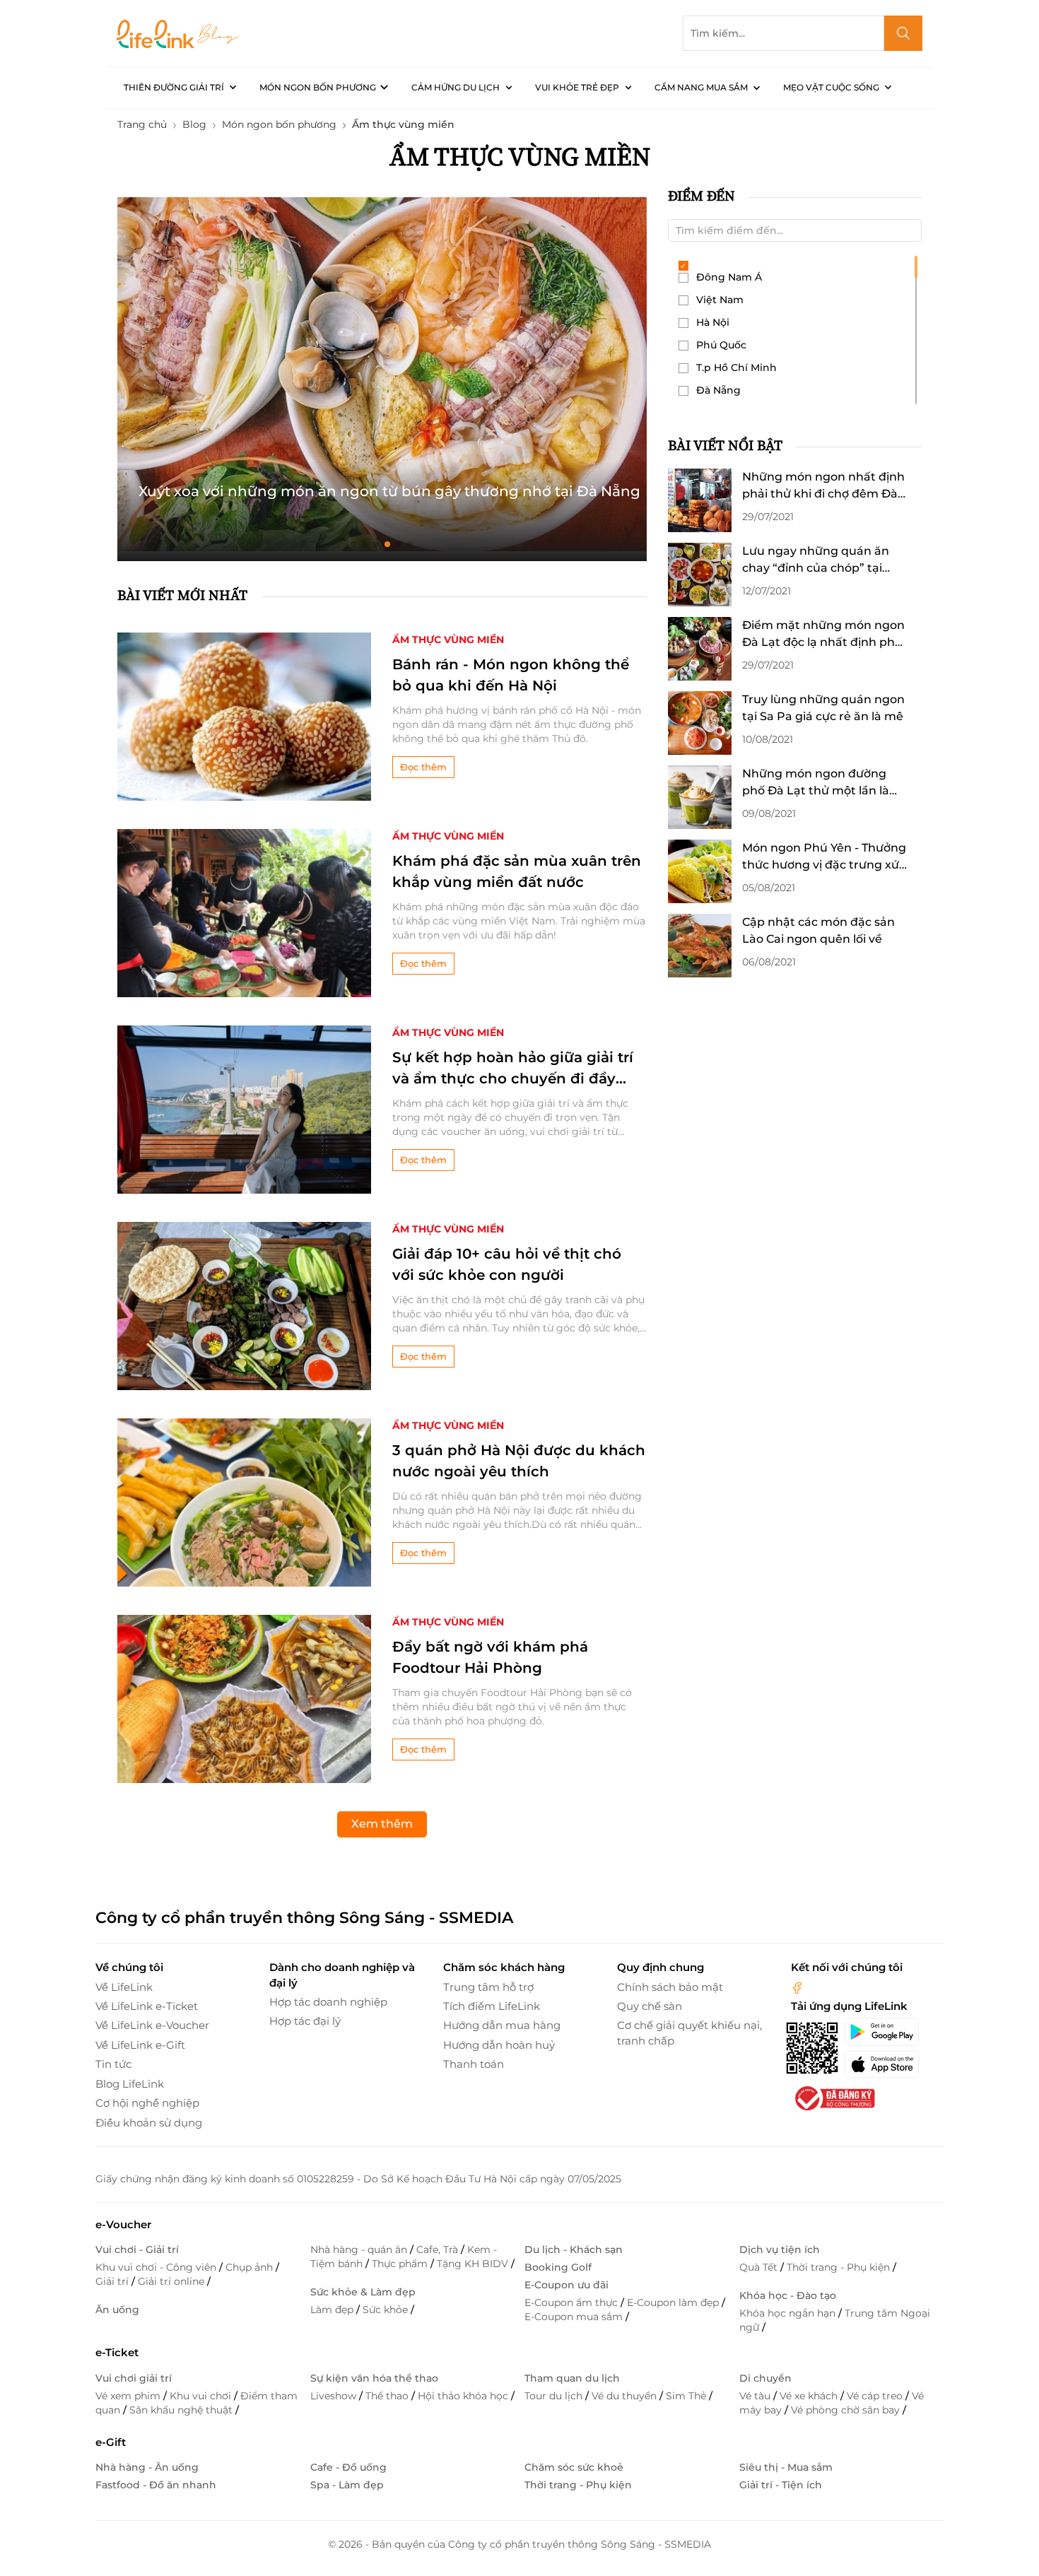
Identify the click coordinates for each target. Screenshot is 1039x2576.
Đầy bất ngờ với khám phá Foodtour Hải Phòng (490, 1657)
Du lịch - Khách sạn (574, 2249)
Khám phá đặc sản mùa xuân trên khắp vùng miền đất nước (517, 871)
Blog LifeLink (130, 2084)
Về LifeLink (124, 1987)
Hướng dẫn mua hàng (502, 2025)
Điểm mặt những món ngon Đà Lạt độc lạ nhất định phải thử (823, 635)
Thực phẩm (401, 2264)
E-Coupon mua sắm (575, 2317)
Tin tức (113, 2064)
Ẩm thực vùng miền (448, 640)
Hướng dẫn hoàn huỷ (499, 2045)
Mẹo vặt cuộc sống (831, 87)
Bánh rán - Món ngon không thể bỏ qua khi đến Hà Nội (511, 675)
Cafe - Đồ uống (348, 2467)
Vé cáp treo (876, 2396)
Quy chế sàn (650, 2006)
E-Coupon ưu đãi (567, 2285)
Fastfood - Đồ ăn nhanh (156, 2485)
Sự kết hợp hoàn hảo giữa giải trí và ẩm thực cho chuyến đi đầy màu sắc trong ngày (513, 1069)
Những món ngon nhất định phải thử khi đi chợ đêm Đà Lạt (823, 486)
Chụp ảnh (251, 2267)
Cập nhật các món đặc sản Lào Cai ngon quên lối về (818, 930)
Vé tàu (756, 2396)
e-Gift (111, 2442)
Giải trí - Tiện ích (781, 2485)
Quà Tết (760, 2267)
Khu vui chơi (202, 2396)
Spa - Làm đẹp (347, 2485)
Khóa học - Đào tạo (788, 2295)
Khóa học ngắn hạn (789, 2313)
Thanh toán (474, 2064)
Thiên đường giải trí (174, 87)
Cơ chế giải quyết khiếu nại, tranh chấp (689, 2033)
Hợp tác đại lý (305, 2021)
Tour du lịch (555, 2396)
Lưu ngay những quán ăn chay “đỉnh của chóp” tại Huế (816, 560)
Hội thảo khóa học (464, 2396)
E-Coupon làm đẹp (674, 2302)
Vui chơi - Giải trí (137, 2249)
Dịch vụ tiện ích (780, 2249)
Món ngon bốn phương (318, 87)
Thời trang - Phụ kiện (840, 2267)
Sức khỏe (387, 2310)
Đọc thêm (423, 767)
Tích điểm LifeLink (492, 2006)
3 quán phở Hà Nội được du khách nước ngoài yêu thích (519, 1461)
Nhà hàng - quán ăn (360, 2249)
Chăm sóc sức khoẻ (574, 2467)
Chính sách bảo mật (670, 1987)
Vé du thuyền (626, 2396)
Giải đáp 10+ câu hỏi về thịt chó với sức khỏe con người (507, 1264)
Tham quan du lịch (572, 2378)
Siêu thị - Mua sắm (786, 2467)
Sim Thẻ (687, 2396)
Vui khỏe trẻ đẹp (577, 87)
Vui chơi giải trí (134, 2378)
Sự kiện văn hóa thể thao (374, 2378)
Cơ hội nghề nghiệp (147, 2103)
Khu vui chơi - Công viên (157, 2267)
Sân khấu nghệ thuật (182, 2410)
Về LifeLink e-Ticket (147, 2006)
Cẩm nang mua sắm (701, 87)
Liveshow (335, 2396)
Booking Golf (558, 2267)
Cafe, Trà (439, 2249)
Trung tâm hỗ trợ (488, 1987)
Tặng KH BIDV (474, 2264)
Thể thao (388, 2396)
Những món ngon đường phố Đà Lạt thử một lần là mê (816, 783)
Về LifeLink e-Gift (140, 2045)
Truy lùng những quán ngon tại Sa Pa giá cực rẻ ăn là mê (823, 708)
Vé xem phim (129, 2396)
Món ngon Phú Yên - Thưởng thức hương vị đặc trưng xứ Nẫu (824, 857)
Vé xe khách (810, 2396)
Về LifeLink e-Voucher (152, 2025)
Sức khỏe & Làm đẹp (363, 2292)
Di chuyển (765, 2378)
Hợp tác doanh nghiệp (328, 2002)
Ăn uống (117, 2310)
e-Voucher (123, 2224)
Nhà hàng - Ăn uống (147, 2467)
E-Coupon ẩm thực (573, 2302)
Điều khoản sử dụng (149, 2123)
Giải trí (113, 2281)
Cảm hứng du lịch (456, 87)
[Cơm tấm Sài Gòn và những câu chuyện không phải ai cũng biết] (382, 374)
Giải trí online (172, 2281)
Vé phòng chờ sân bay (847, 2410)
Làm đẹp (333, 2310)
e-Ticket (117, 2352)
